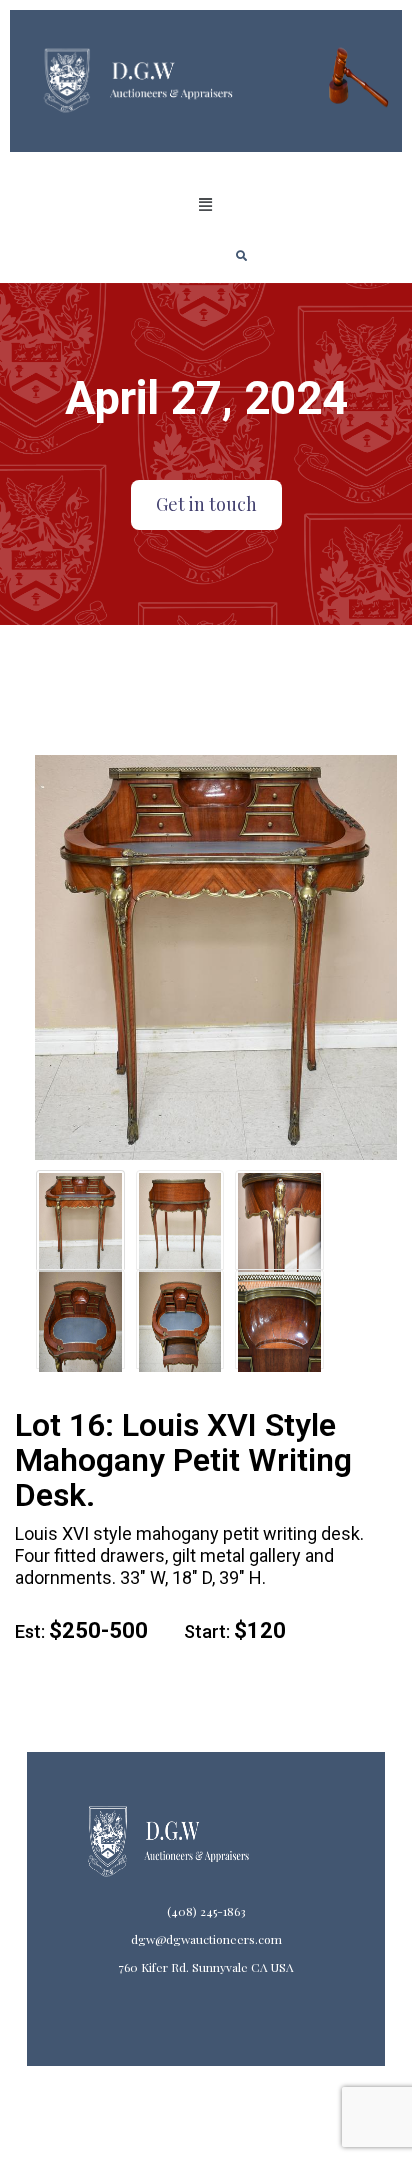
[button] (206, 205)
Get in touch (206, 504)
